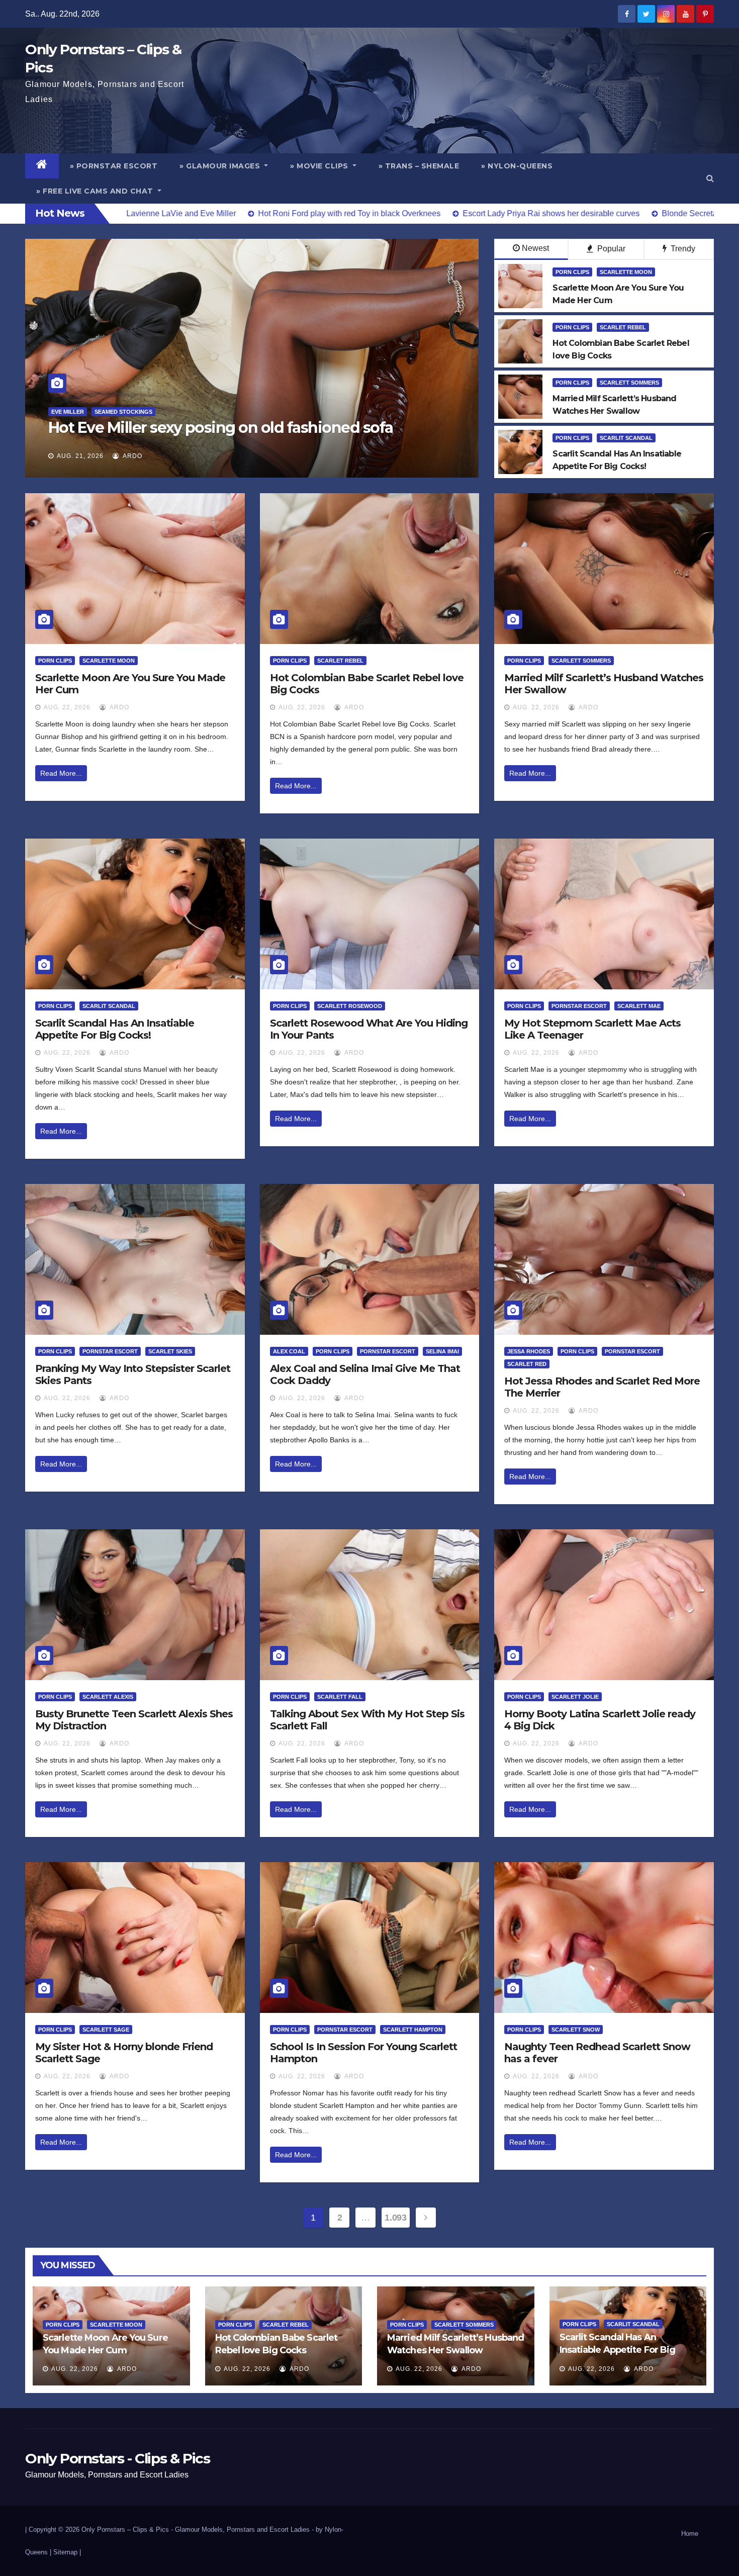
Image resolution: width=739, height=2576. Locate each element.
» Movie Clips (320, 166)
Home (690, 2534)
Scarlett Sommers (629, 383)
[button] (710, 178)
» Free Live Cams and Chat (96, 191)
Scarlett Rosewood (350, 1006)
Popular (610, 249)
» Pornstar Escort (114, 166)
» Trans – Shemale (419, 166)
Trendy (682, 249)
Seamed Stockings (126, 412)
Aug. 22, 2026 (67, 707)
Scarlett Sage (106, 2030)
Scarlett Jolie (575, 1697)
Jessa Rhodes (529, 1351)
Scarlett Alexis (108, 1697)
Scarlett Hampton (413, 2030)
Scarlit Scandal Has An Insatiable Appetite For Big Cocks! (115, 1029)
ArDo (132, 456)
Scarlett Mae (639, 1006)
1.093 (395, 2218)
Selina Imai (442, 1351)
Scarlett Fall (340, 1697)
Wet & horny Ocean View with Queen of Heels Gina (232, 428)
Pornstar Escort (579, 1006)
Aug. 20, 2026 (80, 456)
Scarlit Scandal (626, 438)
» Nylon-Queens (517, 166)
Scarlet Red (527, 1364)
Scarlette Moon (626, 272)
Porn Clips (572, 272)
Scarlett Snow (576, 2030)
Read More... (61, 773)
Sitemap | (67, 2552)
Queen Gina (69, 412)
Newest (535, 248)
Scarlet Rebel (623, 327)
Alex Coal (289, 1351)
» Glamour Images (221, 166)
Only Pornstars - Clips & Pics (117, 2458)
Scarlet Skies (170, 1351)
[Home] (42, 166)
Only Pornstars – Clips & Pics (125, 2529)
